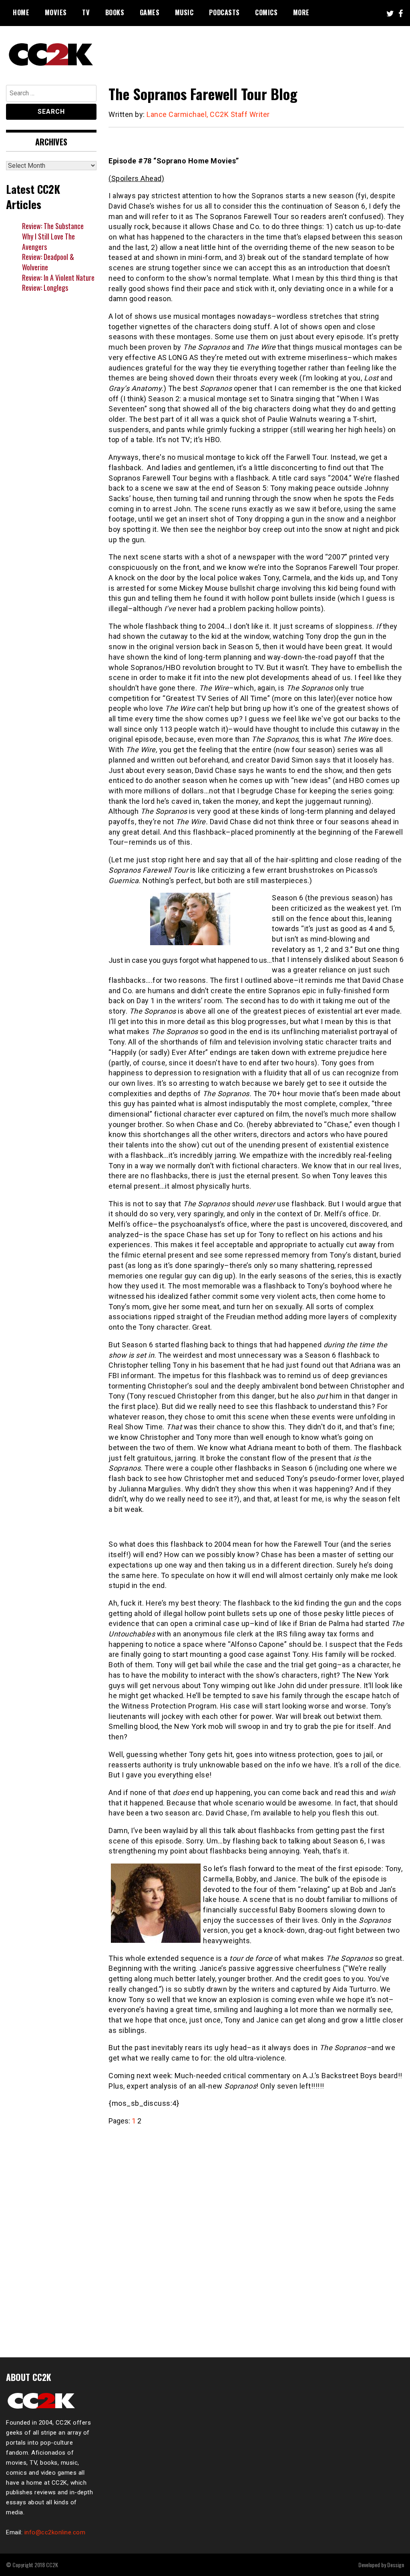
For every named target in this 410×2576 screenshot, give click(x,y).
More (301, 12)
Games (150, 12)
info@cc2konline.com (55, 2532)
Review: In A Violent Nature (58, 278)
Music (184, 12)
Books (115, 12)
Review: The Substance (53, 226)
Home (21, 12)
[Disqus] (256, 2237)
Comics (266, 12)
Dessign (396, 2565)
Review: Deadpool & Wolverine (48, 262)
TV (86, 12)
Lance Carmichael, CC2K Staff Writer (208, 114)
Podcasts (224, 12)
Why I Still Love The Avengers (48, 241)
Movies (56, 12)
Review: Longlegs (45, 288)
